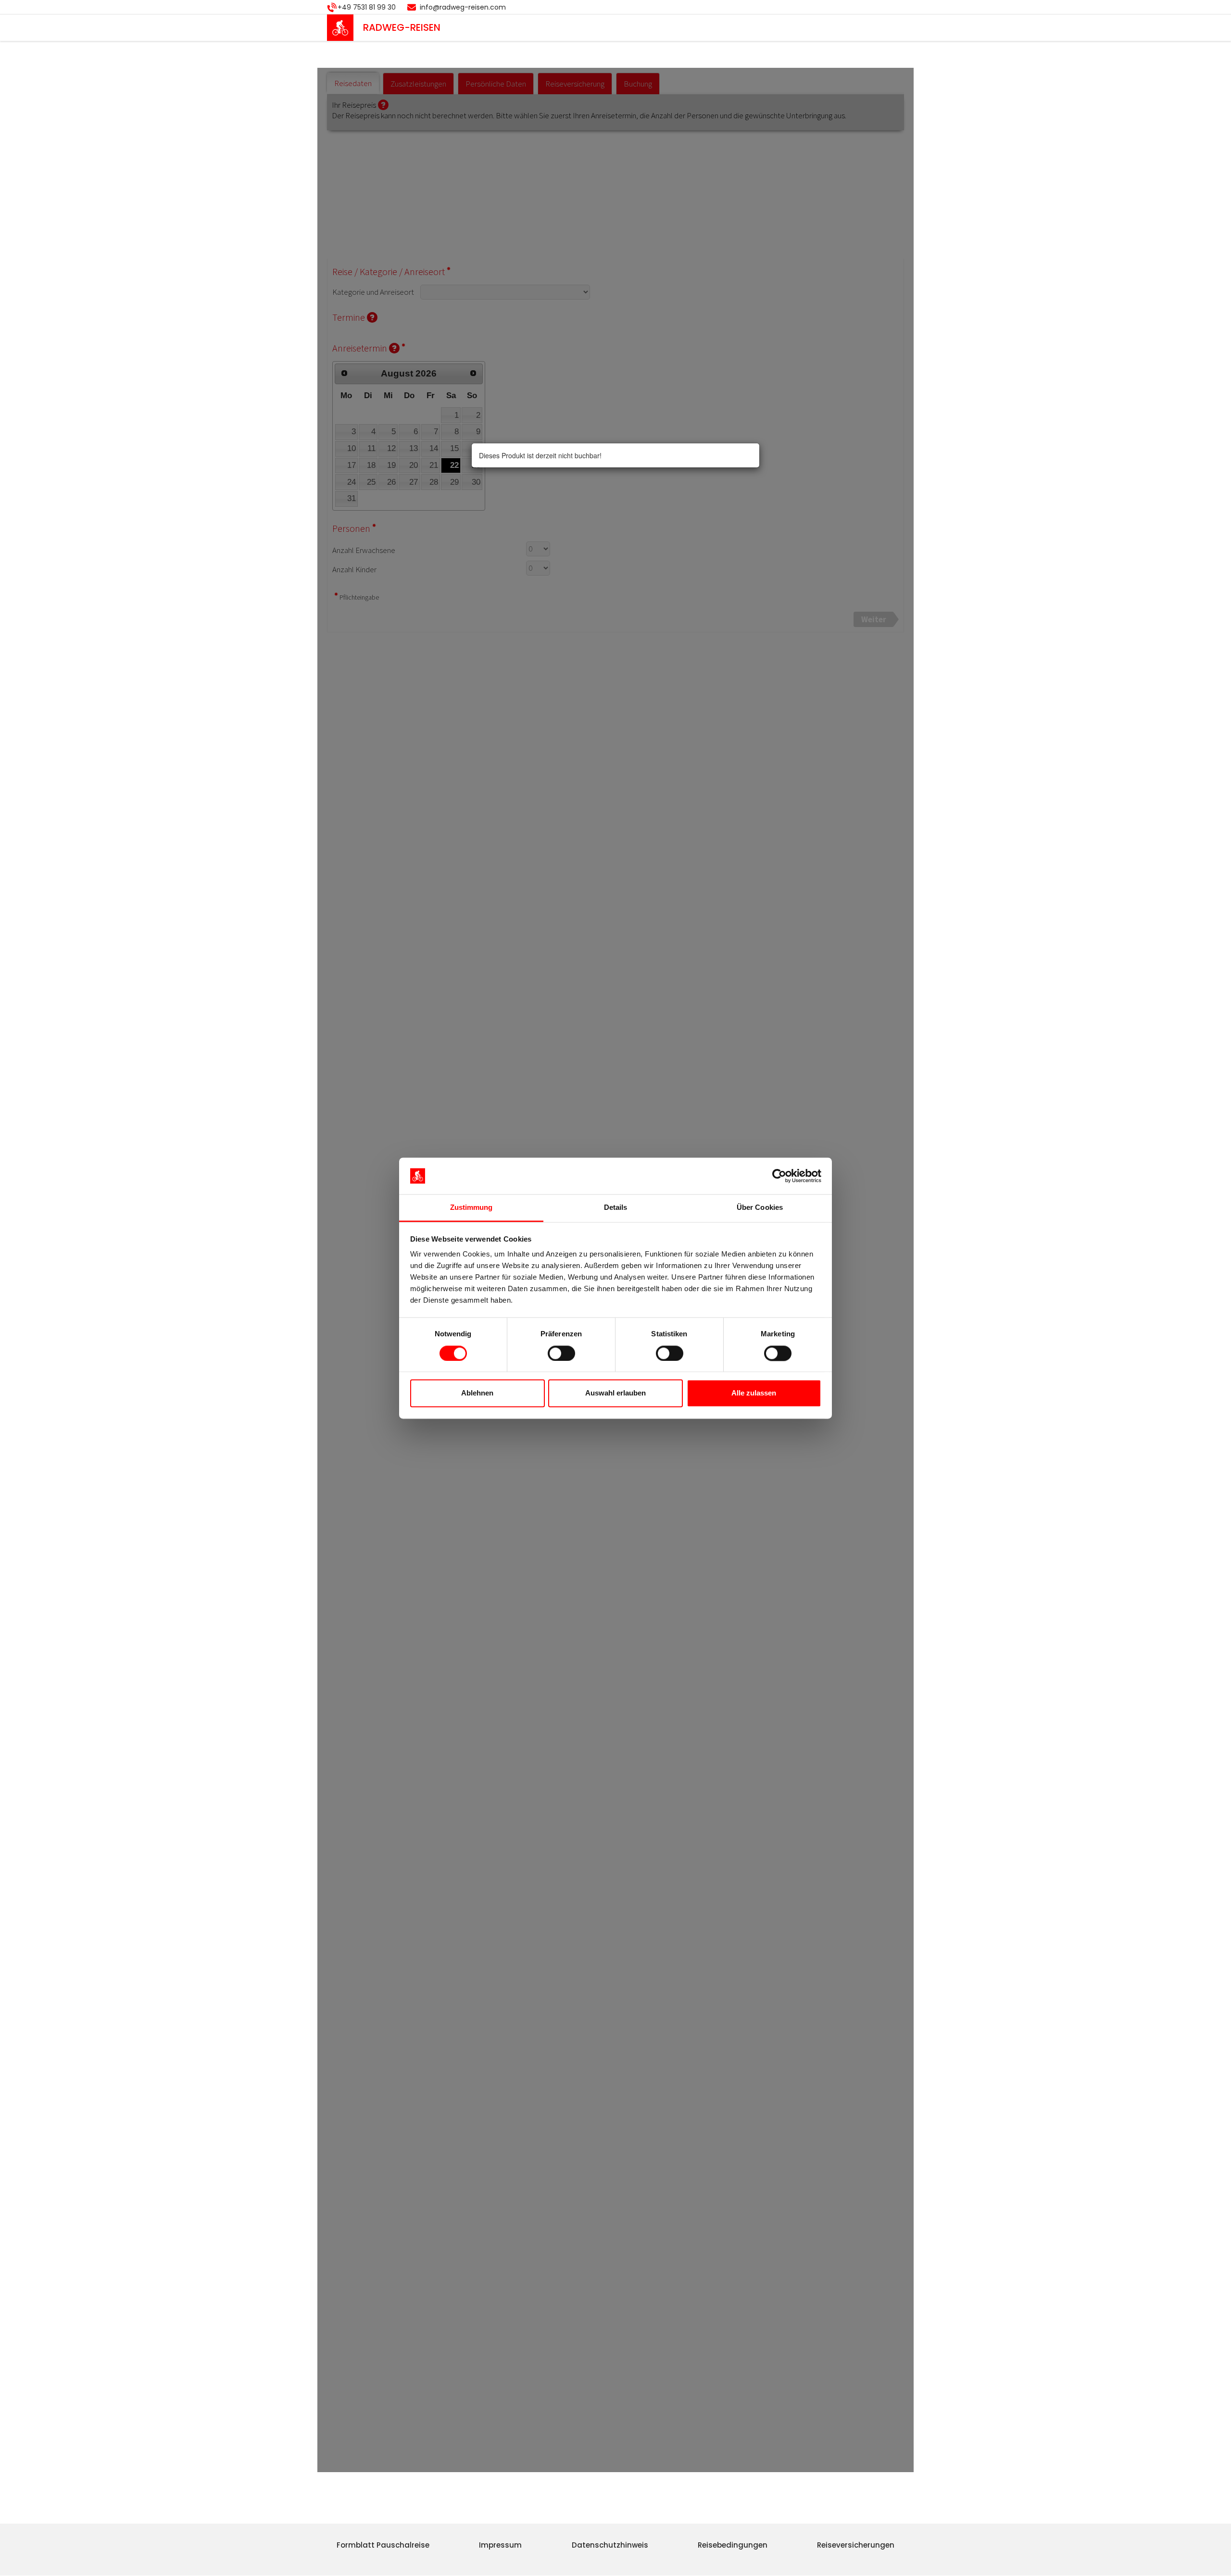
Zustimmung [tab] (471, 1208)
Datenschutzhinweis (610, 2545)
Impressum (500, 2545)
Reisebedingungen (733, 2545)
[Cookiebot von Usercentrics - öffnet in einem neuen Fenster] (779, 1176)
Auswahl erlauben (615, 1393)
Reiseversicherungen (856, 2545)
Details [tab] (616, 1208)
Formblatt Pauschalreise (383, 2545)
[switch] (561, 1353)
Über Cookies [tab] (760, 1208)
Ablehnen (477, 1393)
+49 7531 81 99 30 (367, 7)
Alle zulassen (754, 1393)
